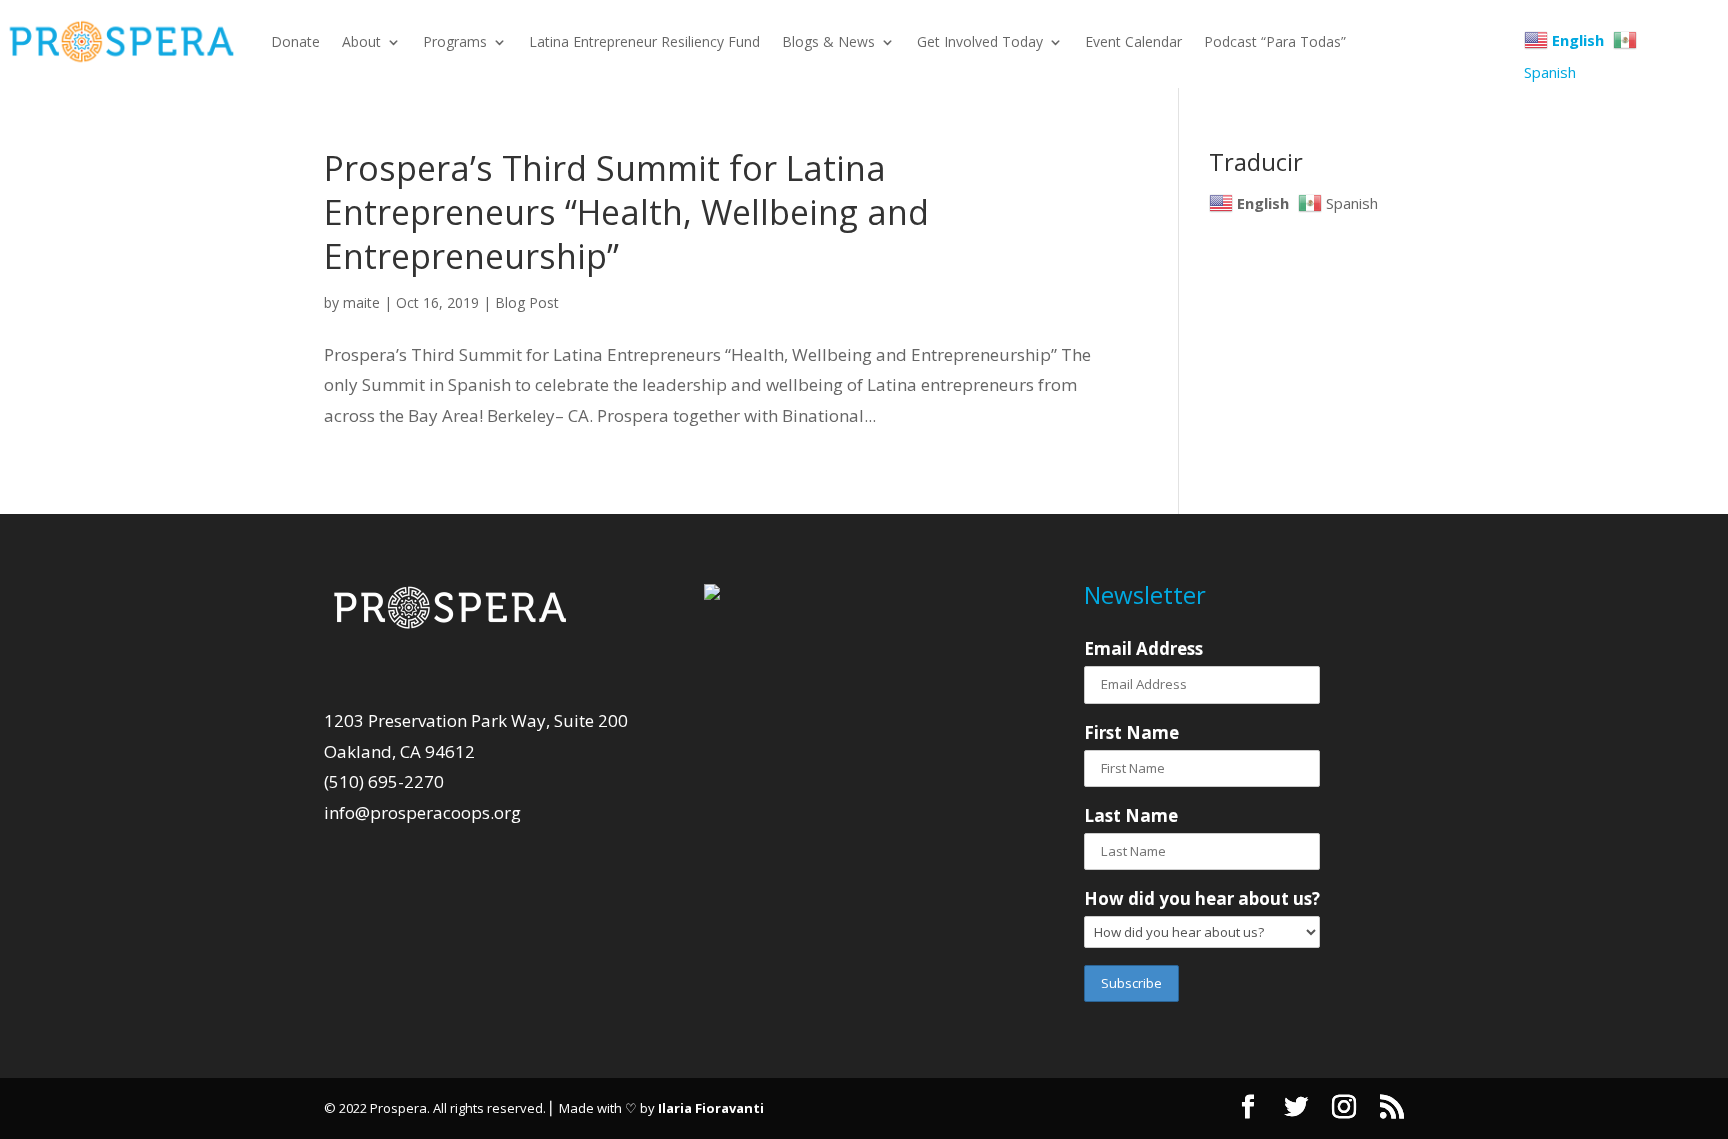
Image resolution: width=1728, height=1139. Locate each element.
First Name (1131, 732)
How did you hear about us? (1202, 898)
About (361, 41)
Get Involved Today (980, 41)
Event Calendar (1133, 41)
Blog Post (527, 302)
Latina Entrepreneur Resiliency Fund (644, 41)
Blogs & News (828, 41)
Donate (295, 41)
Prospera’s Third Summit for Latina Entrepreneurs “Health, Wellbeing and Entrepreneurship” (626, 212)
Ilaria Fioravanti (711, 1108)
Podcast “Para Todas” (1275, 41)
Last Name (1131, 815)
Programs (455, 41)
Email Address (1143, 648)
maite (361, 302)
